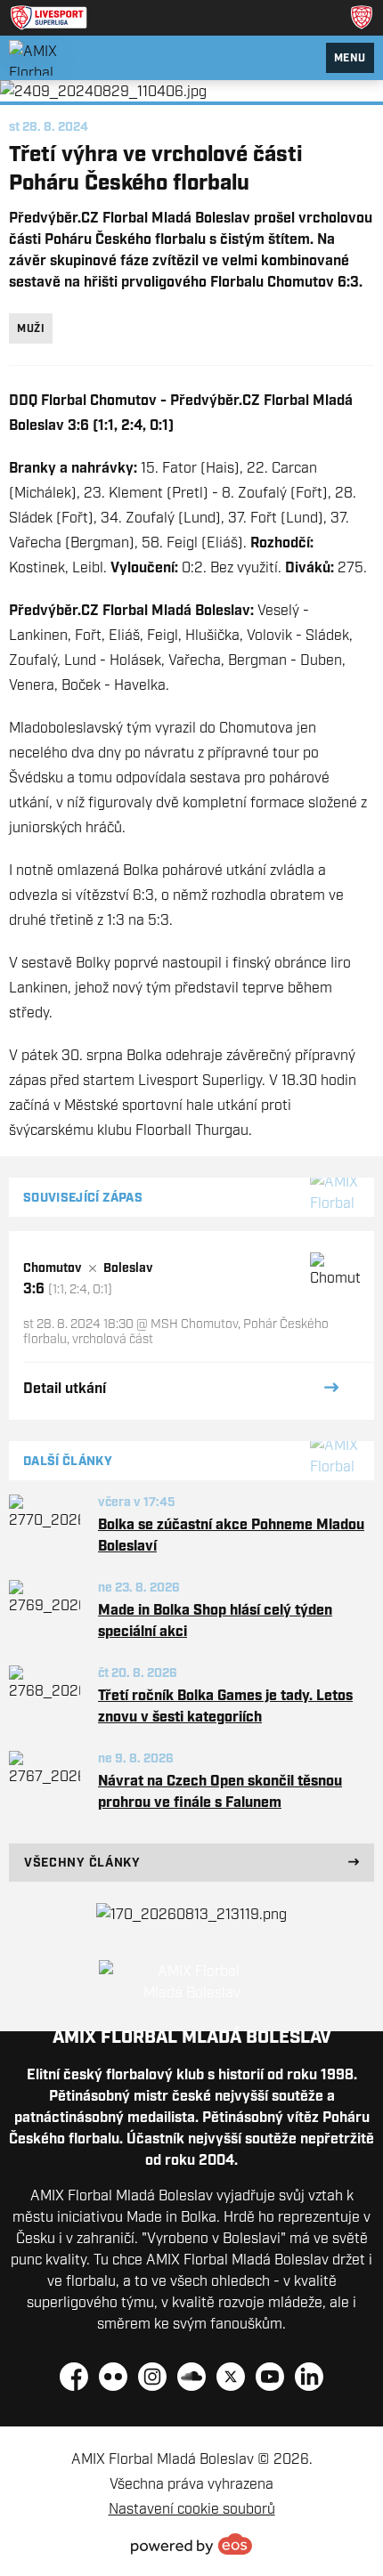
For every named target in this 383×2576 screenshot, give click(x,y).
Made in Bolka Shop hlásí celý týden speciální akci (215, 1620)
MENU (350, 57)
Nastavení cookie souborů (192, 2508)
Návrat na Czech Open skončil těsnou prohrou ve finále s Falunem (220, 1791)
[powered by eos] (191, 2544)
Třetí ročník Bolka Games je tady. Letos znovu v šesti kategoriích (225, 1705)
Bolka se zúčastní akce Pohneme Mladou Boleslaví (231, 1535)
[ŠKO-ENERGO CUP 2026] (191, 1914)
